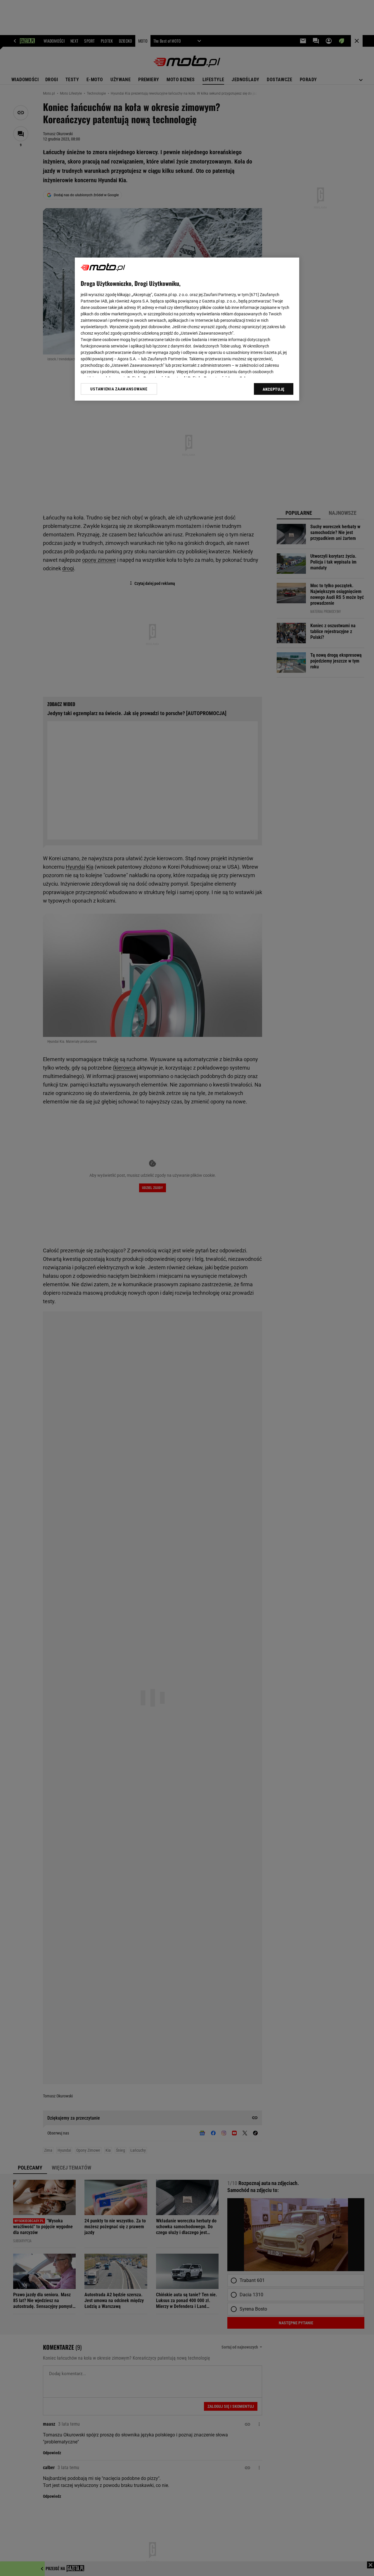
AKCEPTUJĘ (274, 389)
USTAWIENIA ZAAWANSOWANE (119, 389)
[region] (187, 329)
